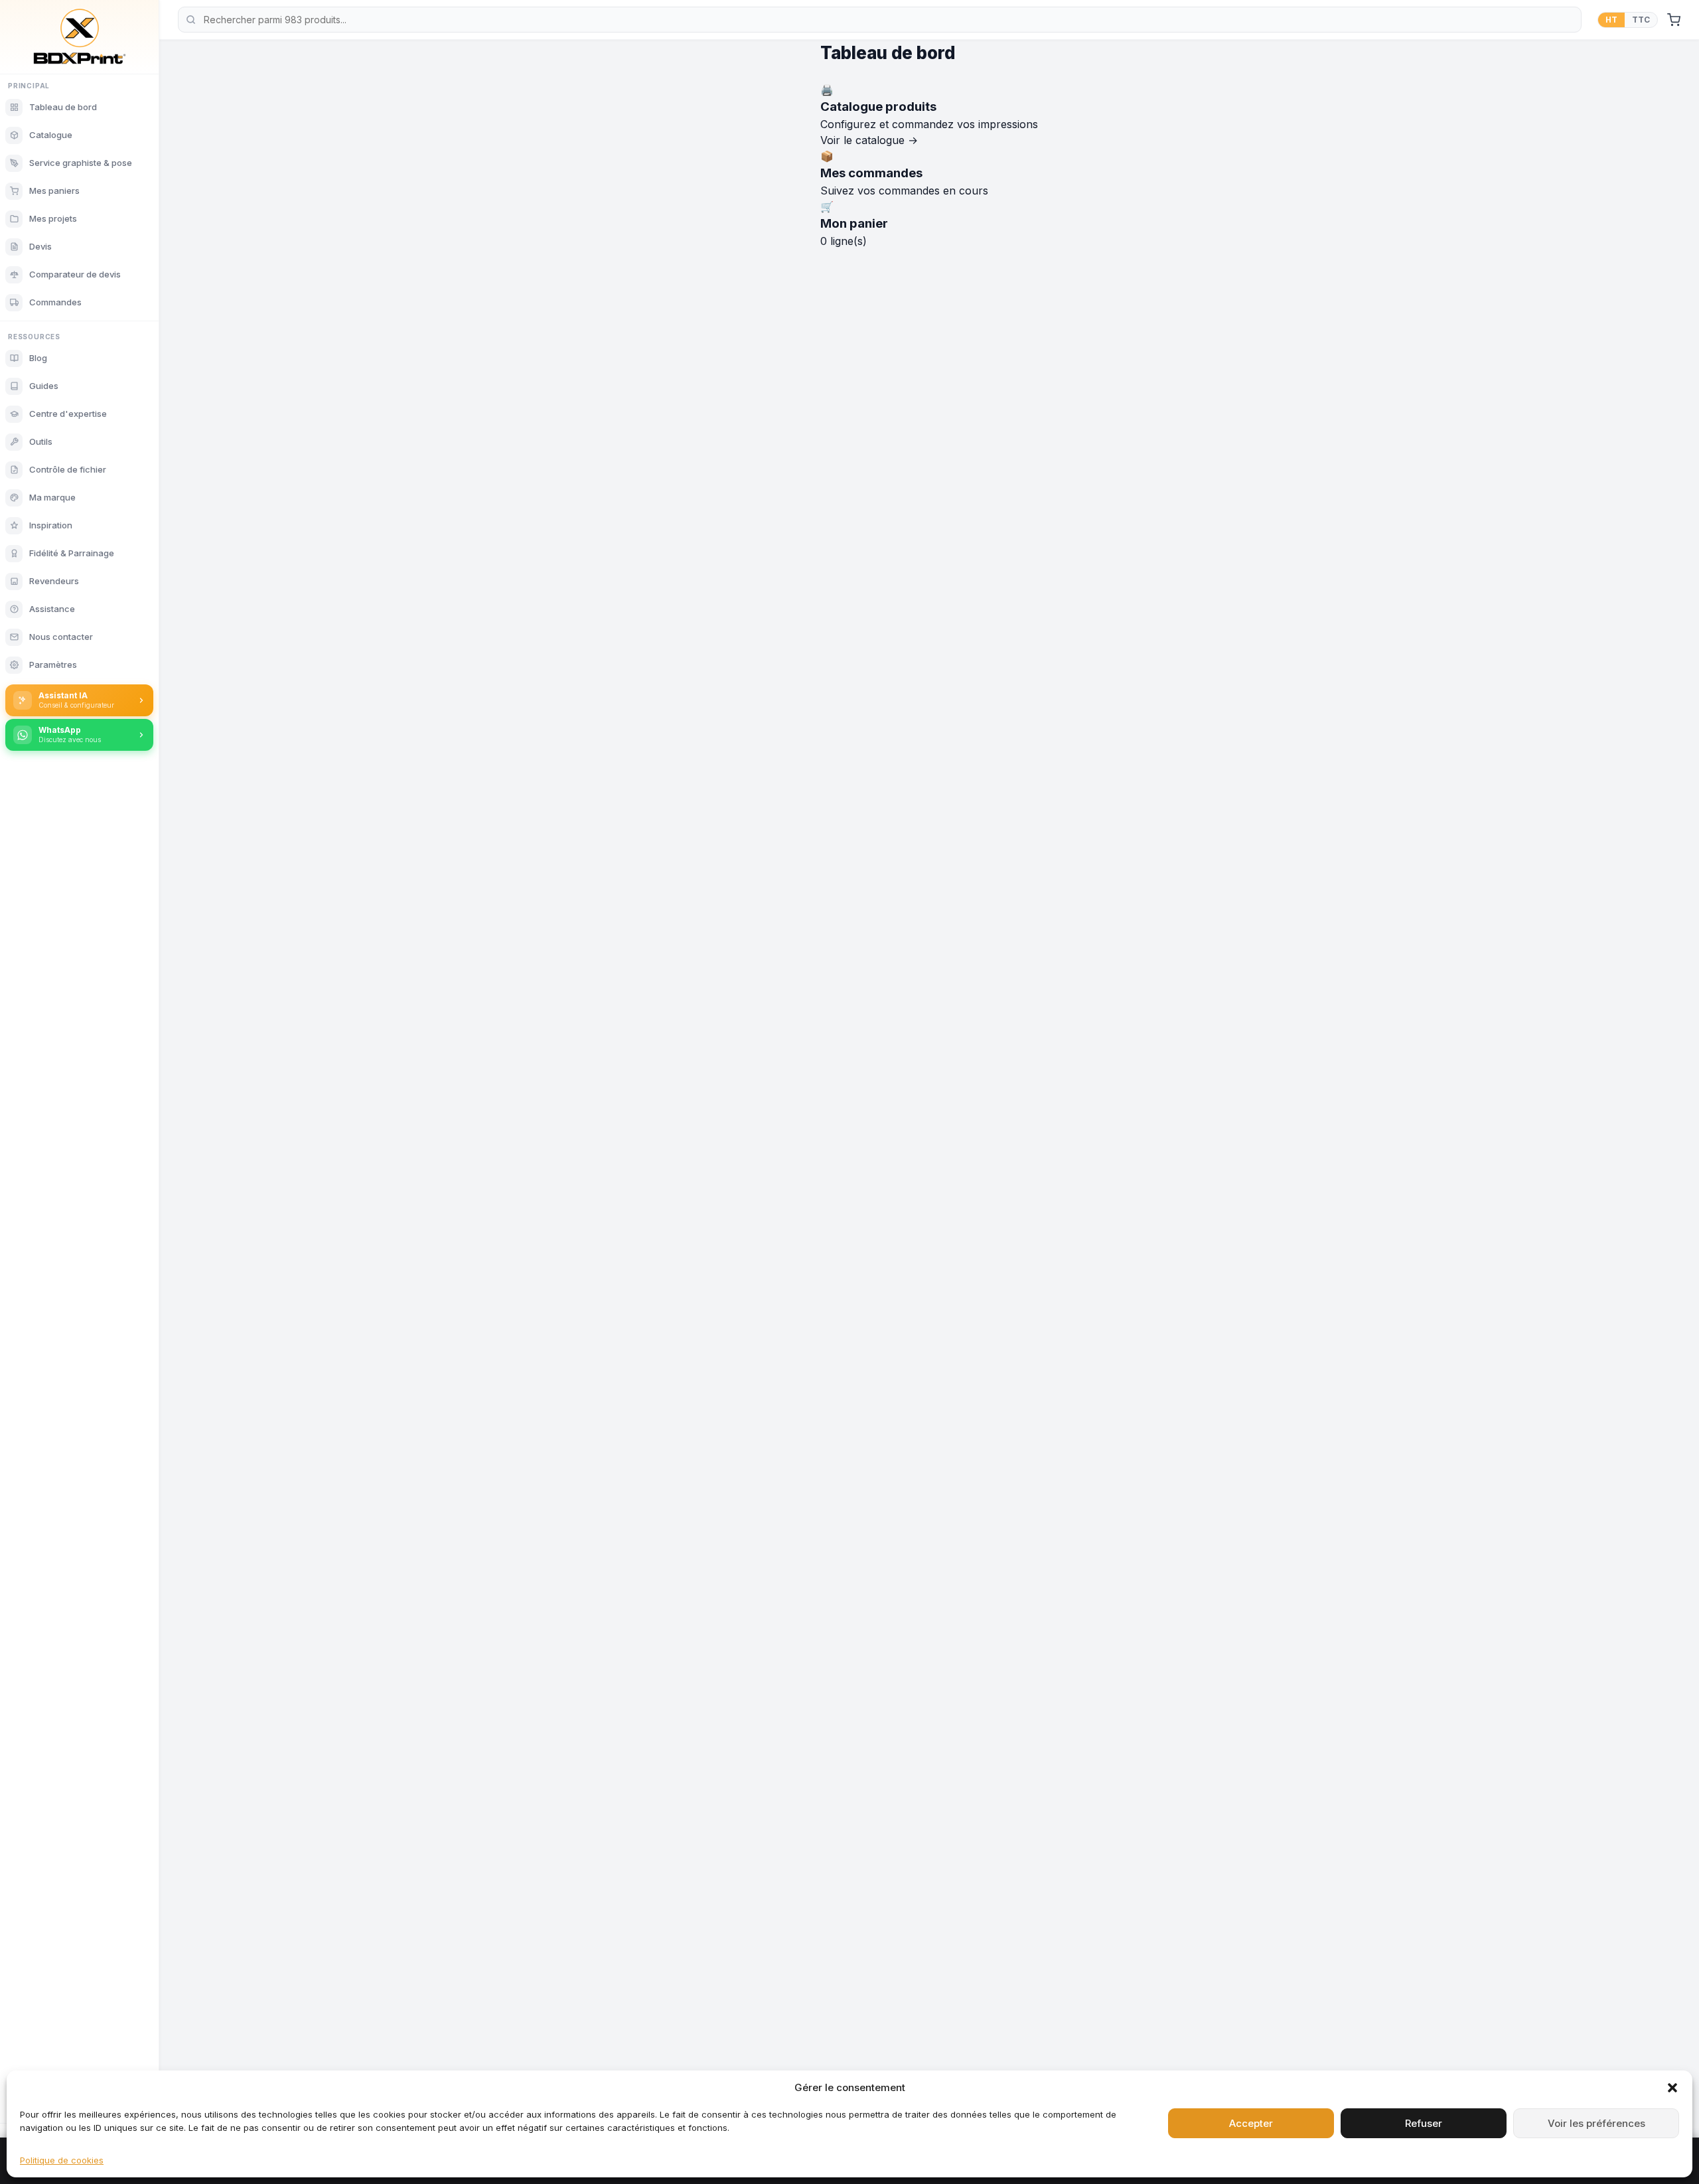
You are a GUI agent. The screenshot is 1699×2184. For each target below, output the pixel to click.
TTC (1641, 20)
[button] (1672, 2088)
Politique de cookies (62, 2160)
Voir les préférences (1596, 2123)
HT (1611, 20)
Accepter (1251, 2123)
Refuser (1424, 2123)
